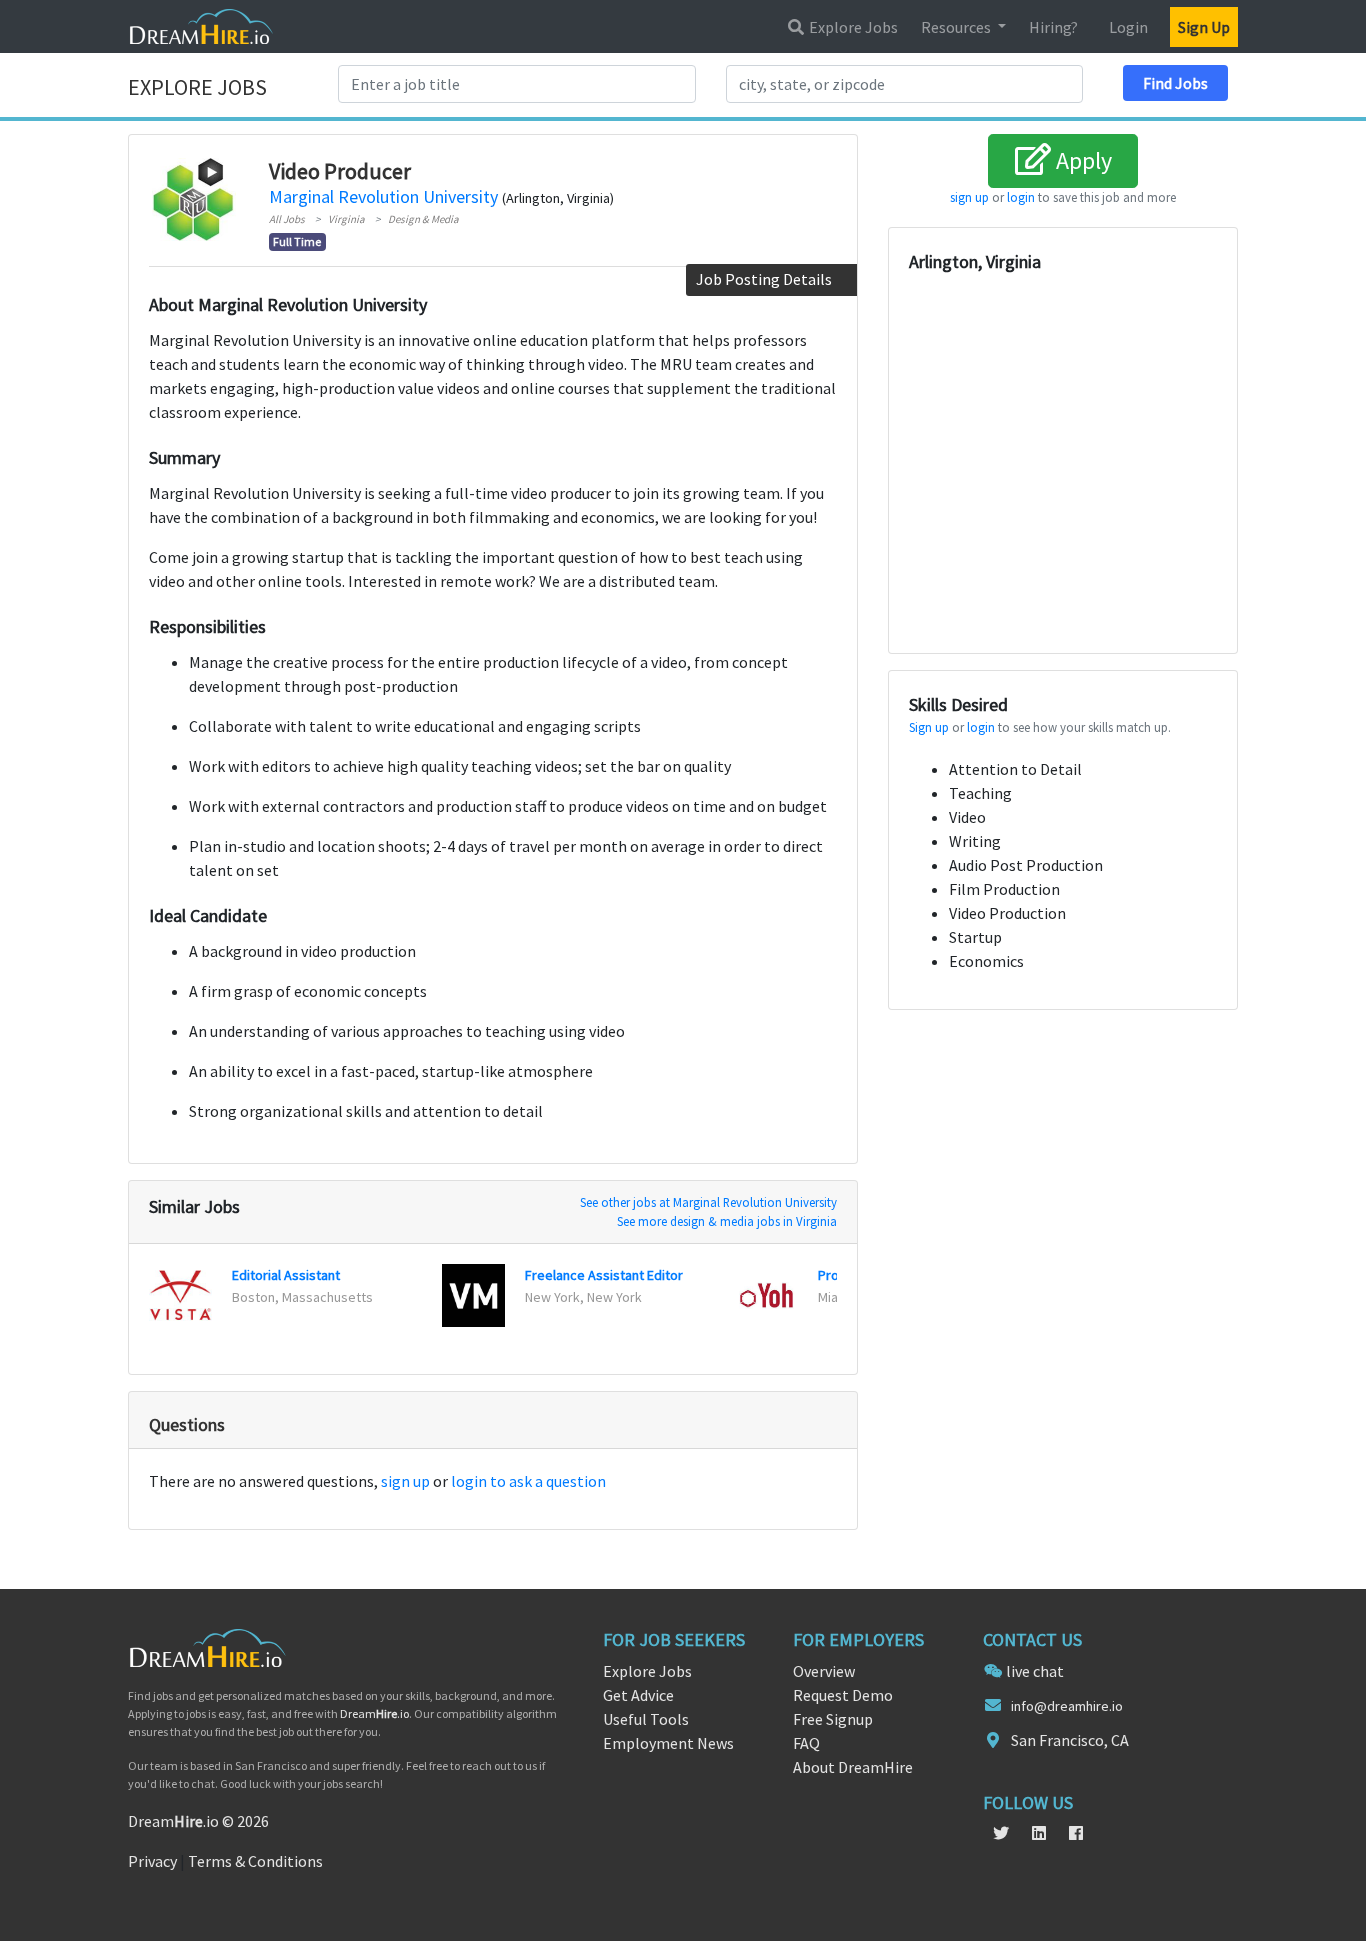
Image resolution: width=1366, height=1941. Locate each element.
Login (1128, 27)
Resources (957, 27)
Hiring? (1053, 27)
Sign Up (1204, 27)
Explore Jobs (852, 27)
